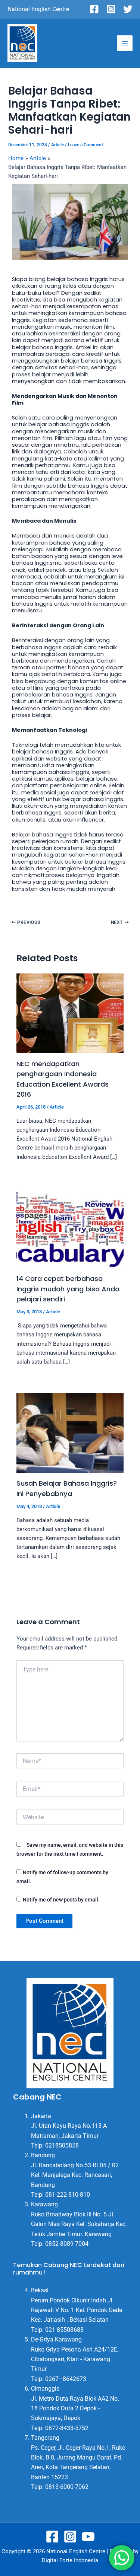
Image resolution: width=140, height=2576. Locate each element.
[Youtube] (88, 2537)
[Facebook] (94, 9)
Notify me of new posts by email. (61, 1900)
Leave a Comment (85, 145)
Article (57, 145)
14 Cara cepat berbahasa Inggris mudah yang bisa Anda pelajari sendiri (68, 1289)
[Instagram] (111, 9)
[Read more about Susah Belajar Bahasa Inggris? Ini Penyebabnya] (70, 1432)
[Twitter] (128, 9)
